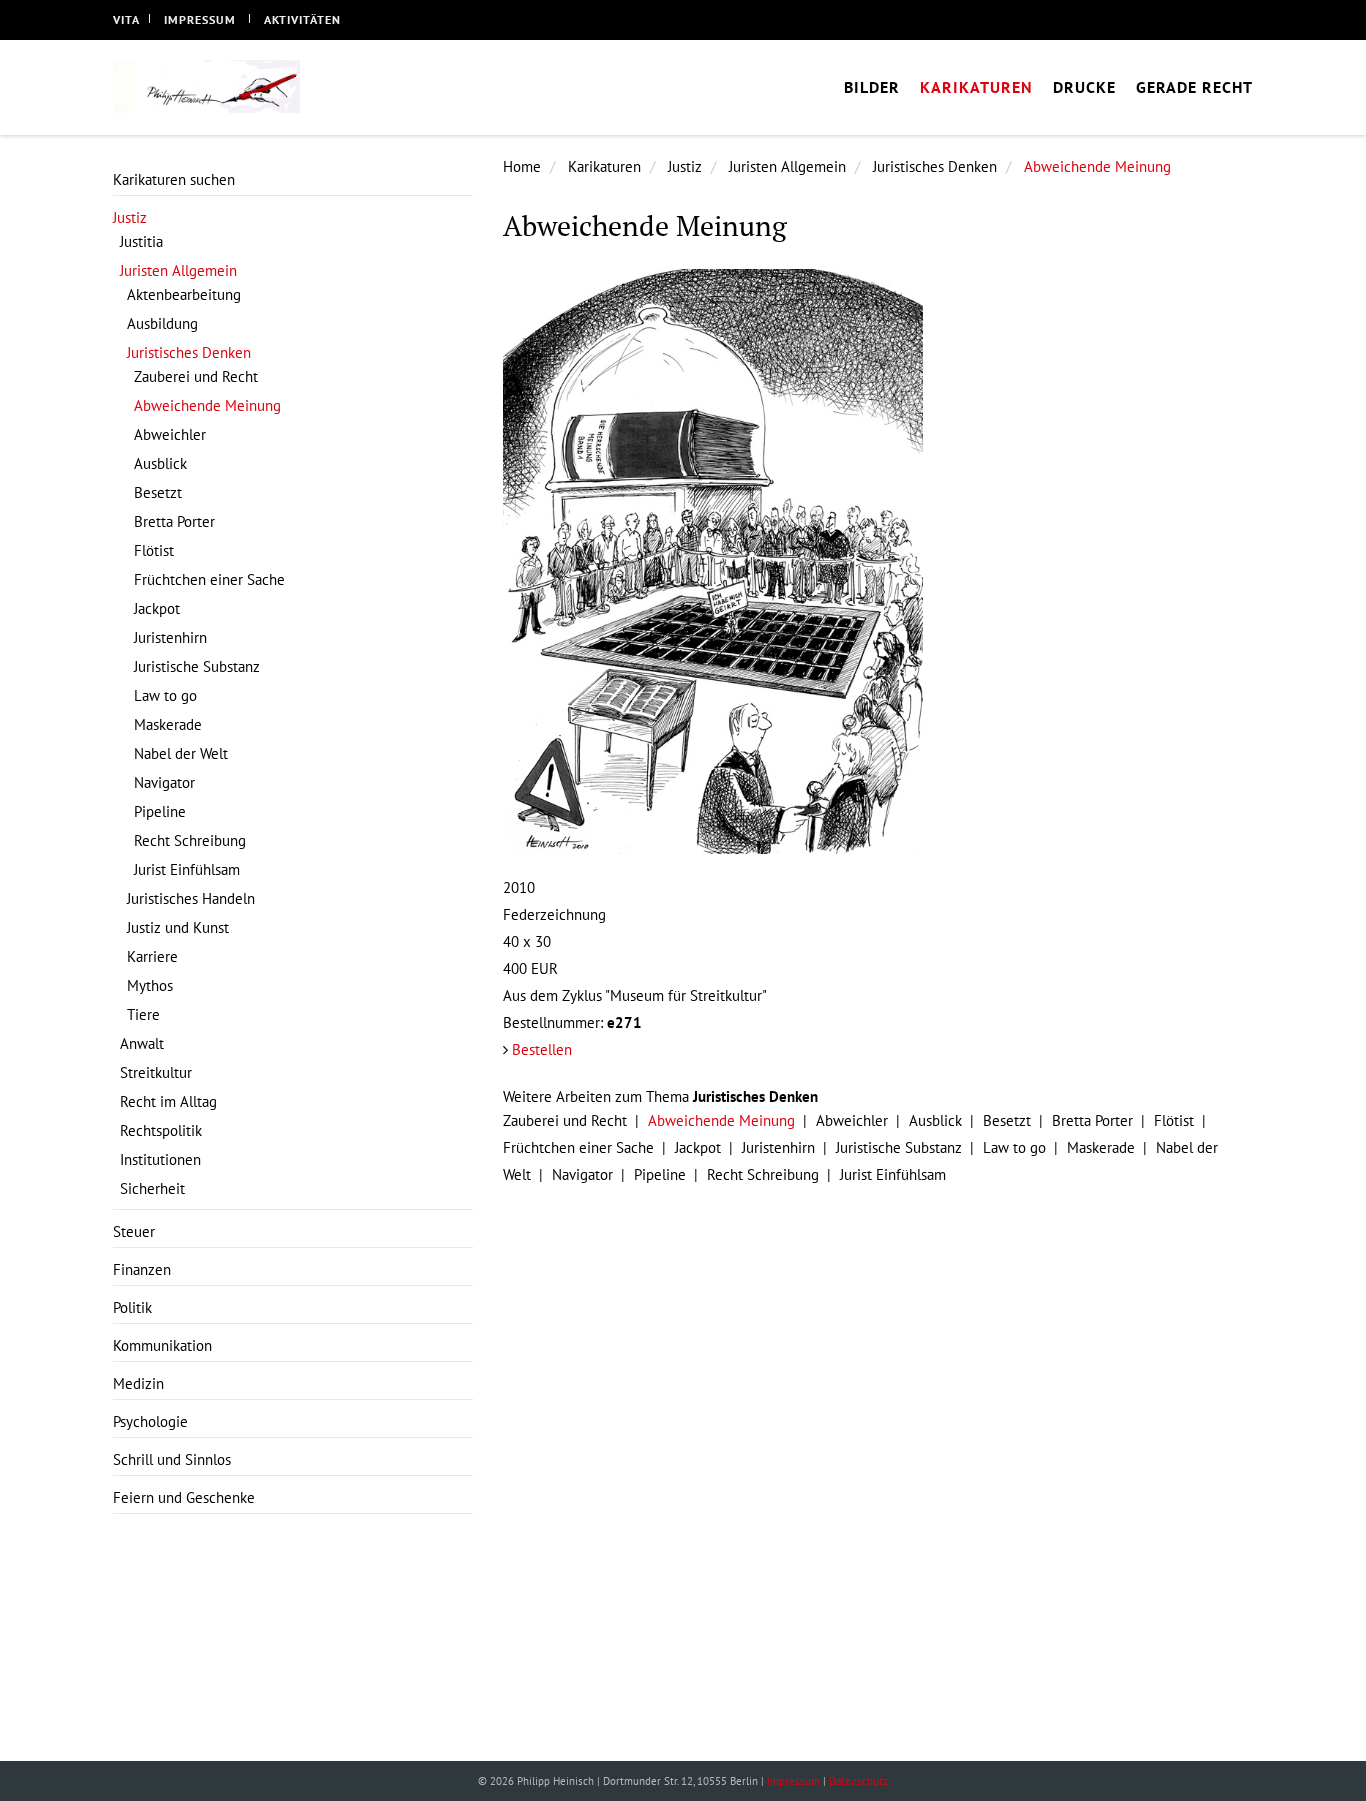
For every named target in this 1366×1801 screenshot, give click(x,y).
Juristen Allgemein (787, 166)
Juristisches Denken (935, 166)
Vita (126, 19)
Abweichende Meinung (1097, 166)
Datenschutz (858, 1781)
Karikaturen (604, 166)
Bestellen (542, 1049)
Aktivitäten (302, 19)
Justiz (685, 166)
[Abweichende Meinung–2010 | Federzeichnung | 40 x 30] (878, 561)
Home (522, 166)
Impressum (200, 19)
